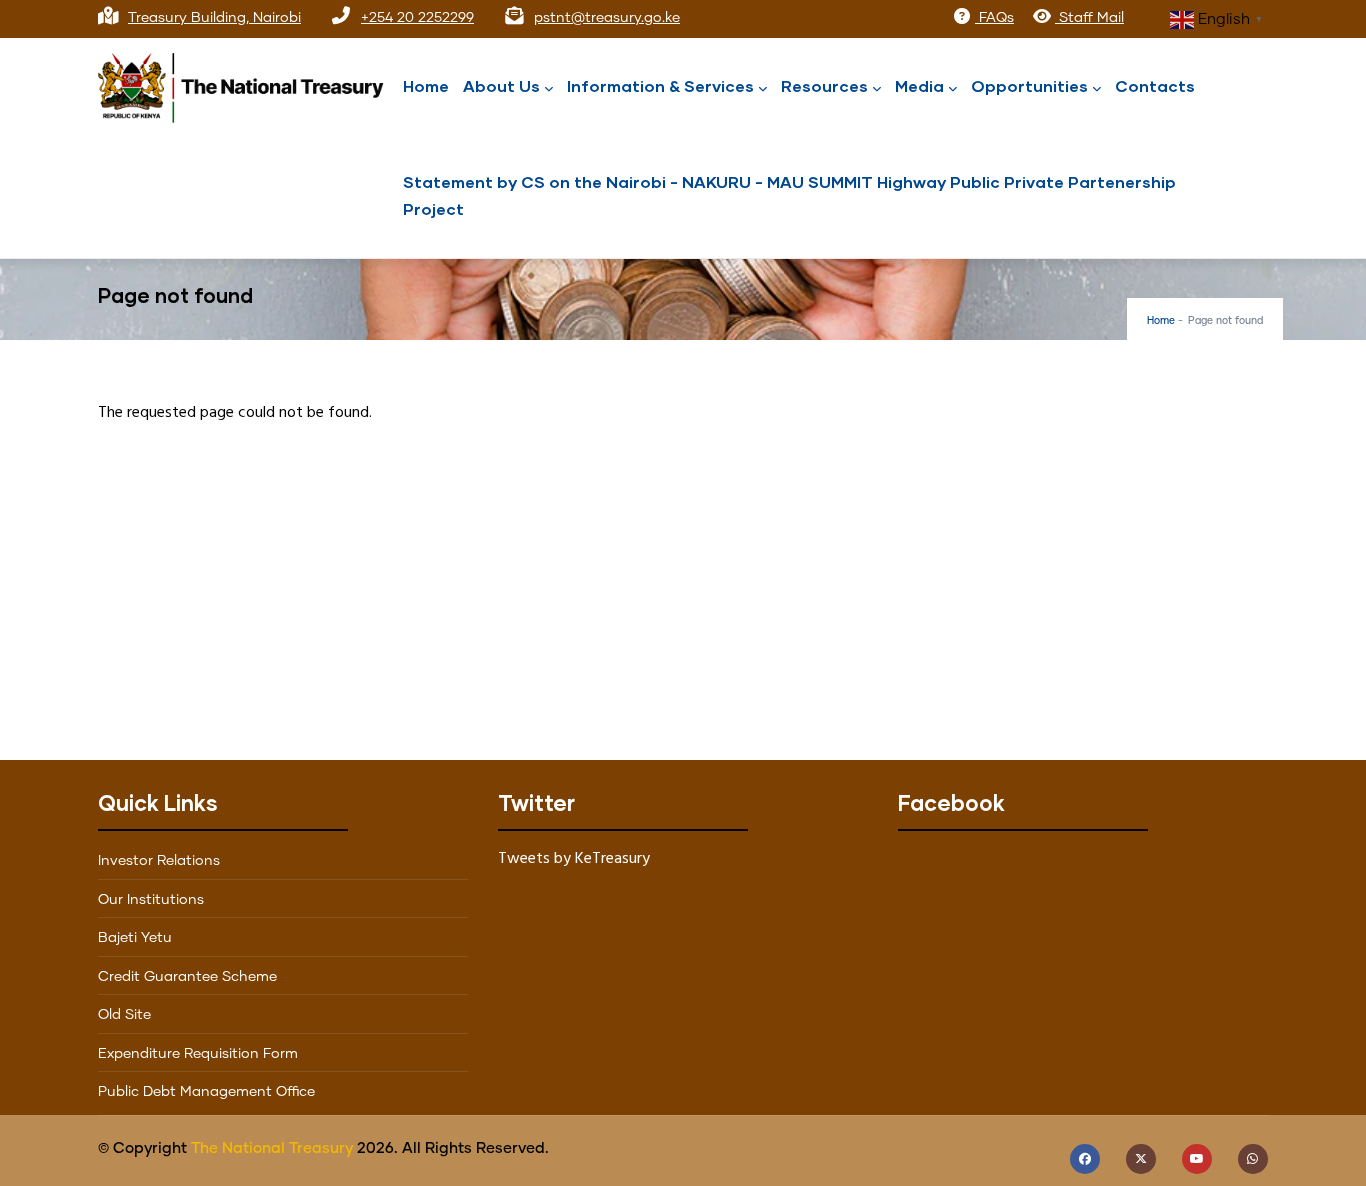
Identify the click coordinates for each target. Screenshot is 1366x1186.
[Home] (248, 83)
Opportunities (1029, 85)
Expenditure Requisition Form (198, 1054)
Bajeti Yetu (135, 938)
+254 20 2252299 (417, 18)
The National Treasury (272, 1148)
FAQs (994, 18)
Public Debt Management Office (206, 1092)
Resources (824, 85)
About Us (501, 85)
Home (426, 85)
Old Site (124, 1015)
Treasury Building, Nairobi (214, 18)
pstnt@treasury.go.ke (607, 18)
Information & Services (660, 85)
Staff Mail (1089, 18)
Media (919, 85)
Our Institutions (151, 900)
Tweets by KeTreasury (574, 859)
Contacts (1155, 85)
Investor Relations (159, 861)
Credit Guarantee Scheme (187, 977)
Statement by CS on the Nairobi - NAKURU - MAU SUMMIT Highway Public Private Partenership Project (789, 195)
